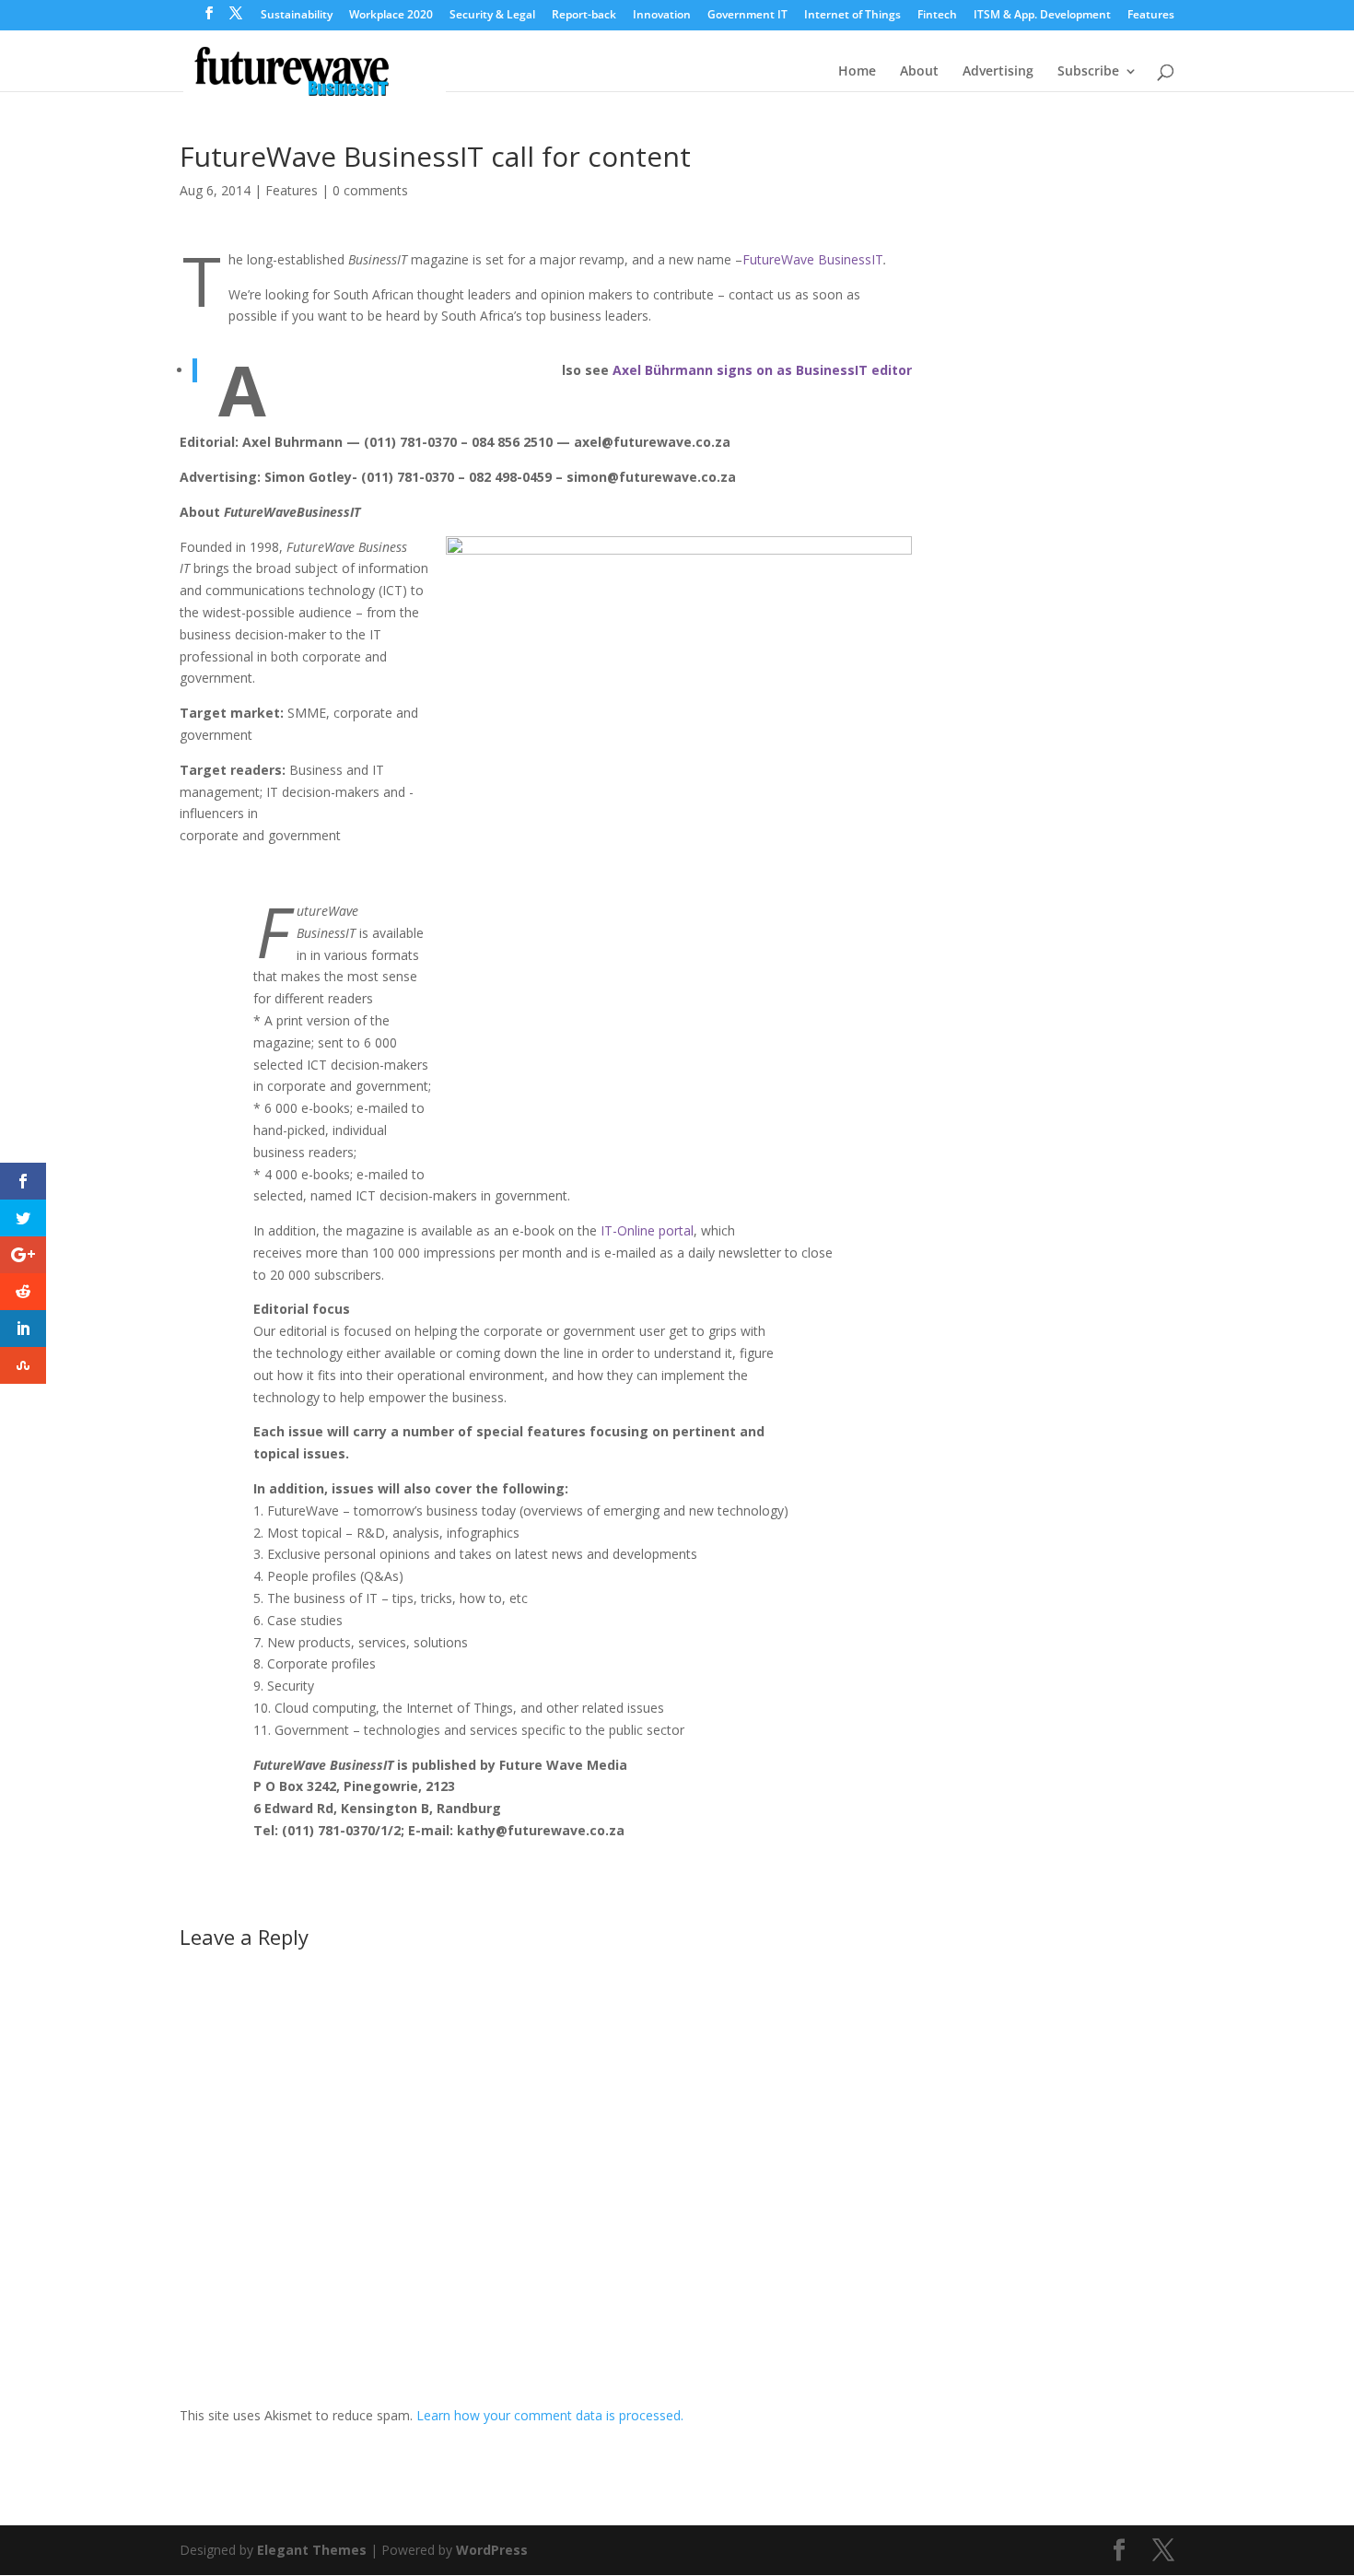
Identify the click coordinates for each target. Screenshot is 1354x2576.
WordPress (492, 2550)
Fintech (937, 16)
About (919, 72)
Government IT (747, 16)
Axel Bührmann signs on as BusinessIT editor (762, 370)
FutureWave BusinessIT (813, 259)
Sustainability (297, 16)
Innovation (662, 16)
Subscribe (1088, 72)
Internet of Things (852, 16)
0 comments (370, 190)
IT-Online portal (647, 1230)
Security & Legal (492, 16)
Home (857, 72)
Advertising (998, 72)
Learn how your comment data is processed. (550, 2415)
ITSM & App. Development (1042, 16)
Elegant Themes (312, 2550)
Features (1151, 16)
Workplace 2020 (391, 16)
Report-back (584, 16)
